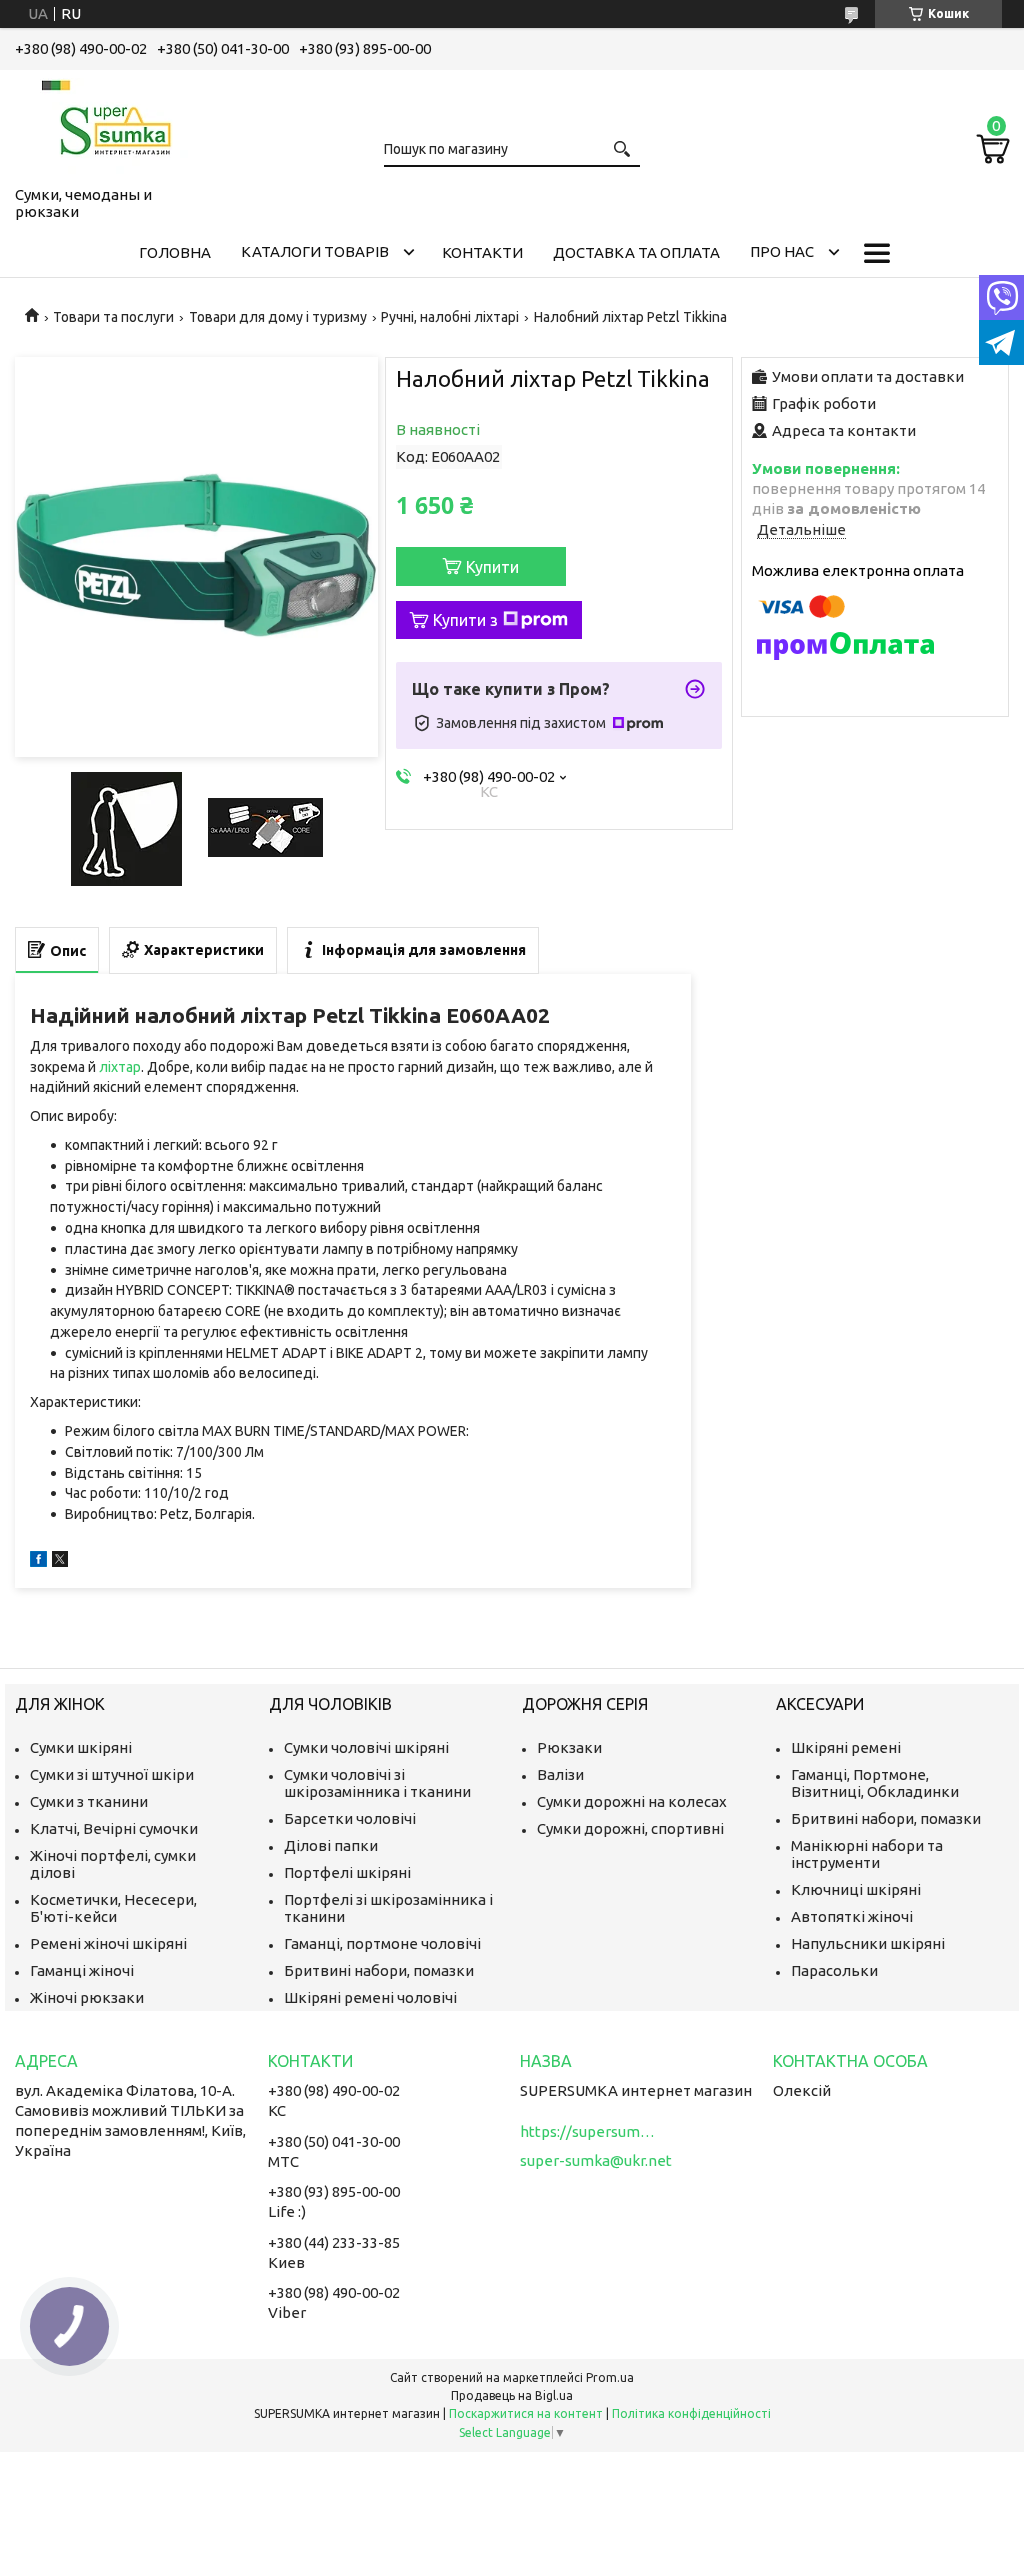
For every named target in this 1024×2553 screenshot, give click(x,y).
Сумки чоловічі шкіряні (366, 1747)
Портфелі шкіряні (347, 1872)
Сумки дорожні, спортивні (630, 1828)
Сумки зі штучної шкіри (112, 1774)
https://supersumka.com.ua (590, 2131)
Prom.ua (610, 2377)
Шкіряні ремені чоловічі (370, 1997)
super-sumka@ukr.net (596, 2160)
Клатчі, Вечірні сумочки (114, 1828)
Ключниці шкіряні (856, 1889)
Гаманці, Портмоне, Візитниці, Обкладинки (875, 1783)
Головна (175, 252)
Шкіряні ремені (846, 1747)
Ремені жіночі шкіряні (108, 1943)
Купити (492, 567)
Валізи (560, 1774)
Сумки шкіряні (81, 1747)
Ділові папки (331, 1845)
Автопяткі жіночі (852, 1916)
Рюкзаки (569, 1747)
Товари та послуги (113, 317)
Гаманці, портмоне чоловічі (382, 1943)
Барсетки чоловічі (350, 1818)
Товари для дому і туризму (278, 317)
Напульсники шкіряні (868, 1943)
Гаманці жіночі (82, 1970)
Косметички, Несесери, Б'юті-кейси (113, 1908)
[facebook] (38, 1561)
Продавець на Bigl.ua (512, 2395)
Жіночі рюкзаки (87, 1997)
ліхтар (120, 1067)
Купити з (465, 620)
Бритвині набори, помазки (379, 1970)
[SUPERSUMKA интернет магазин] (115, 124)
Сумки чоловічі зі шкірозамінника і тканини (377, 1783)
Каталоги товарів (315, 251)
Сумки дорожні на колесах (632, 1801)
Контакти (482, 252)
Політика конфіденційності (691, 2413)
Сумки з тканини (89, 1801)
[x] (60, 1561)
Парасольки (834, 1970)
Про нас (782, 251)
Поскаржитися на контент (526, 2413)
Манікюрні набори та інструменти (867, 1854)
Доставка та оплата (636, 252)
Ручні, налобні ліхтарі (450, 317)
